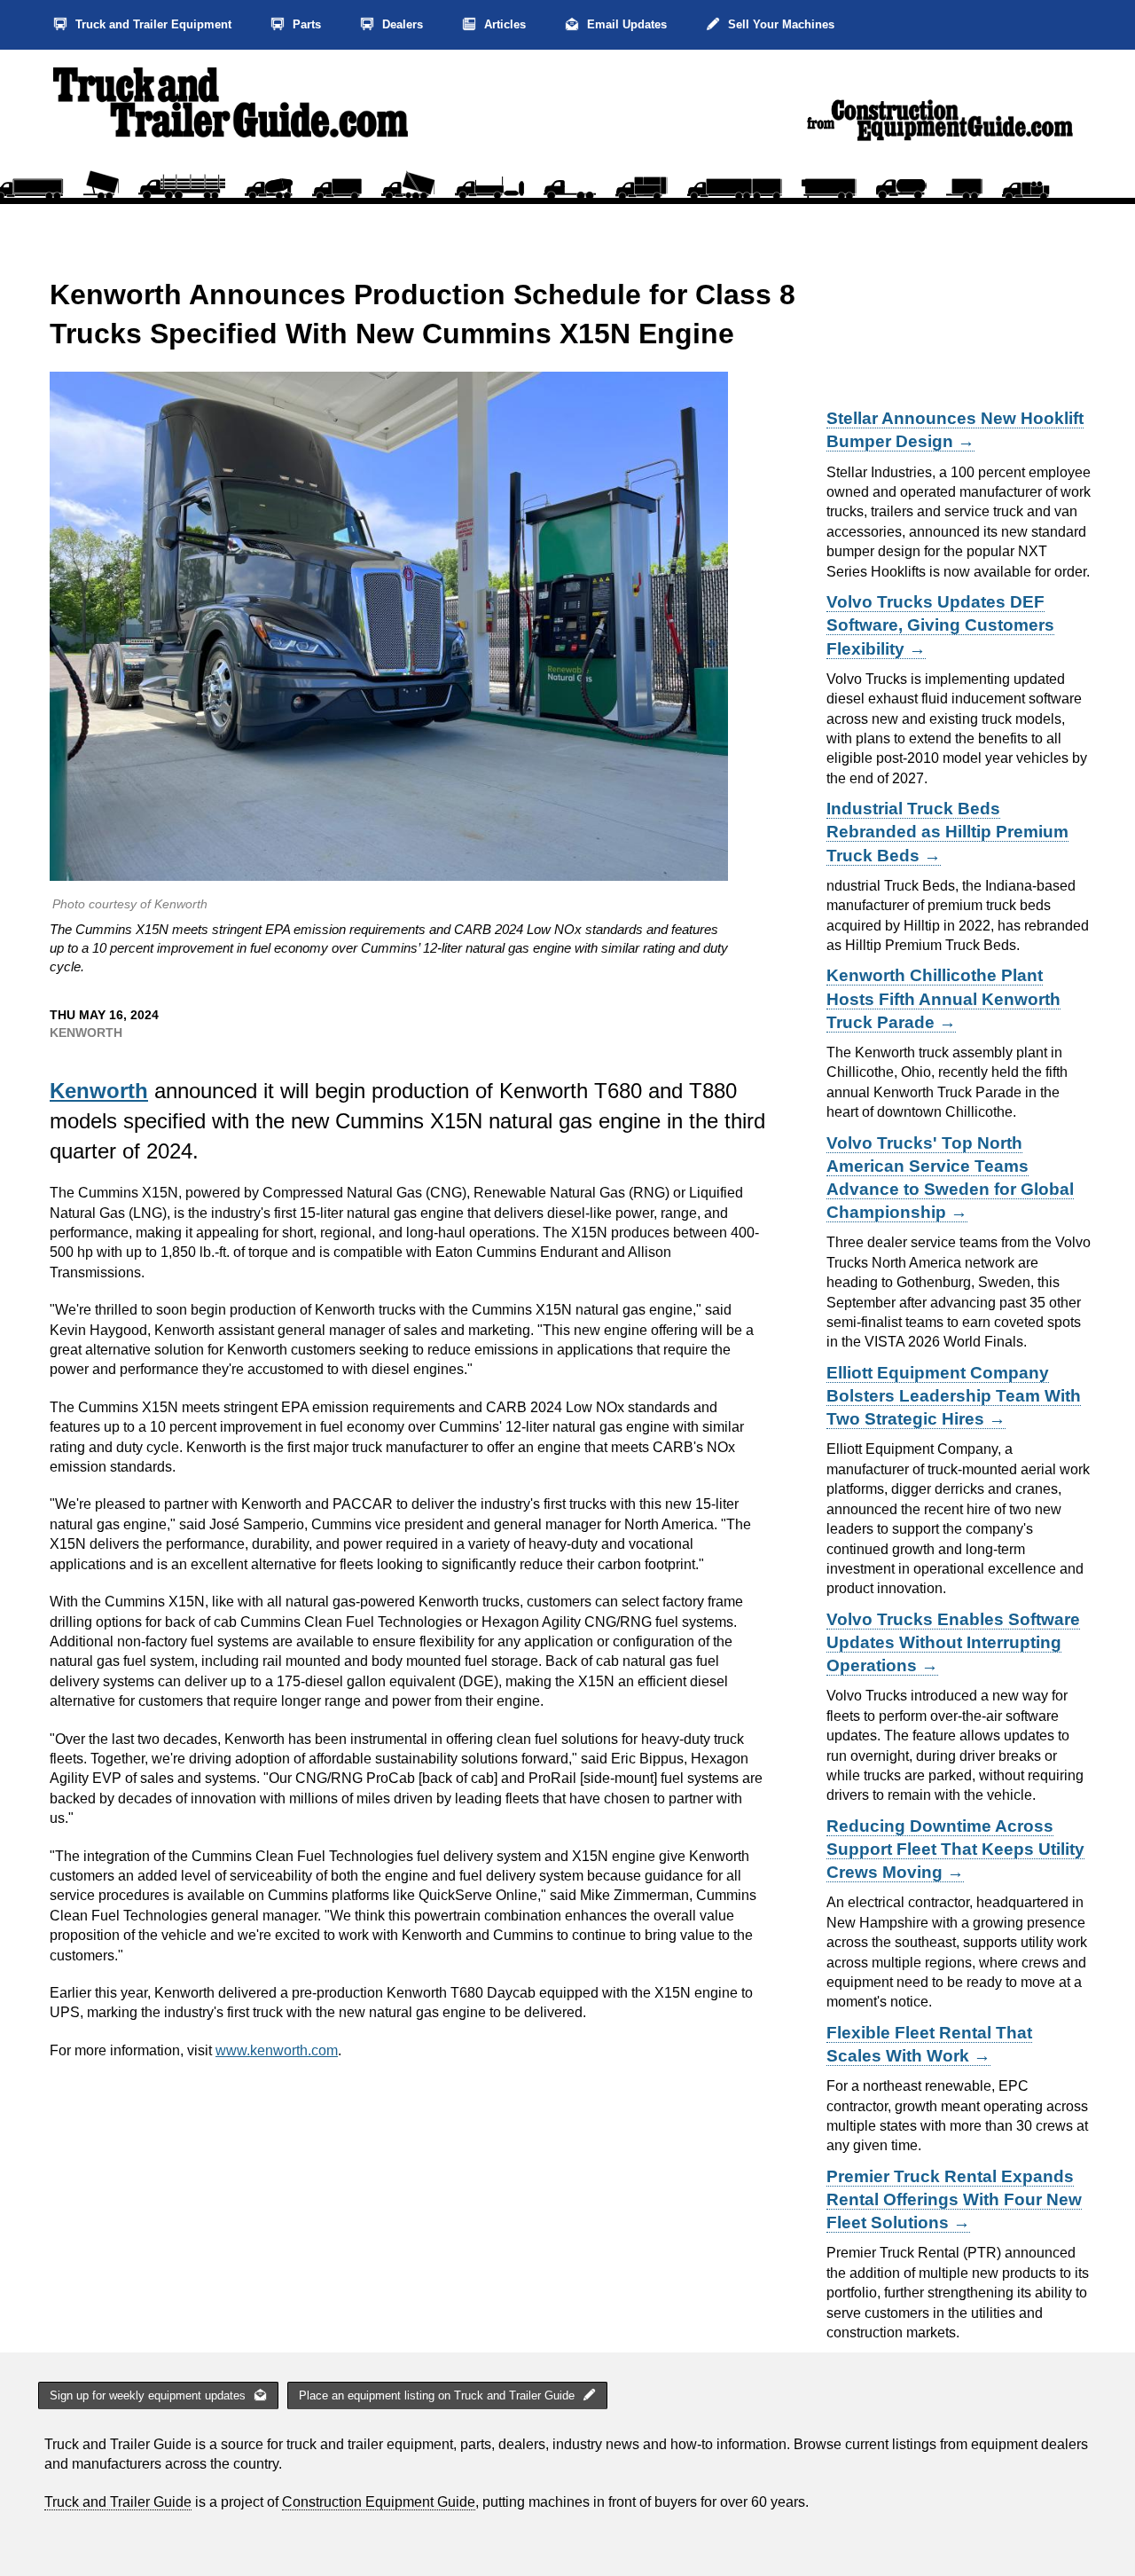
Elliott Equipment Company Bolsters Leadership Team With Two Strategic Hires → (954, 1396)
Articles (503, 24)
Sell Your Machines (779, 24)
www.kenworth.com (277, 2050)
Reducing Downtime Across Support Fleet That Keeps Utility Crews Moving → (955, 1849)
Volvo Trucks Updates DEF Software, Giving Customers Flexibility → (940, 625)
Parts (305, 24)
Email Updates (625, 24)
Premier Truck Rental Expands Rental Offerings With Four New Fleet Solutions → (954, 2199)
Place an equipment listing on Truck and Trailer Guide (438, 2395)
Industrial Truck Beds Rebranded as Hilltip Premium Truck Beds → (947, 832)
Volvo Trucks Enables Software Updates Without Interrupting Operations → (953, 1642)
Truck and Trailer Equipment (152, 24)
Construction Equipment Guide (379, 2502)
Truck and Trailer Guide (118, 2502)
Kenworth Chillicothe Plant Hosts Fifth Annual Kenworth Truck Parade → (943, 998)
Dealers (401, 24)
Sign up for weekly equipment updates (149, 2395)
